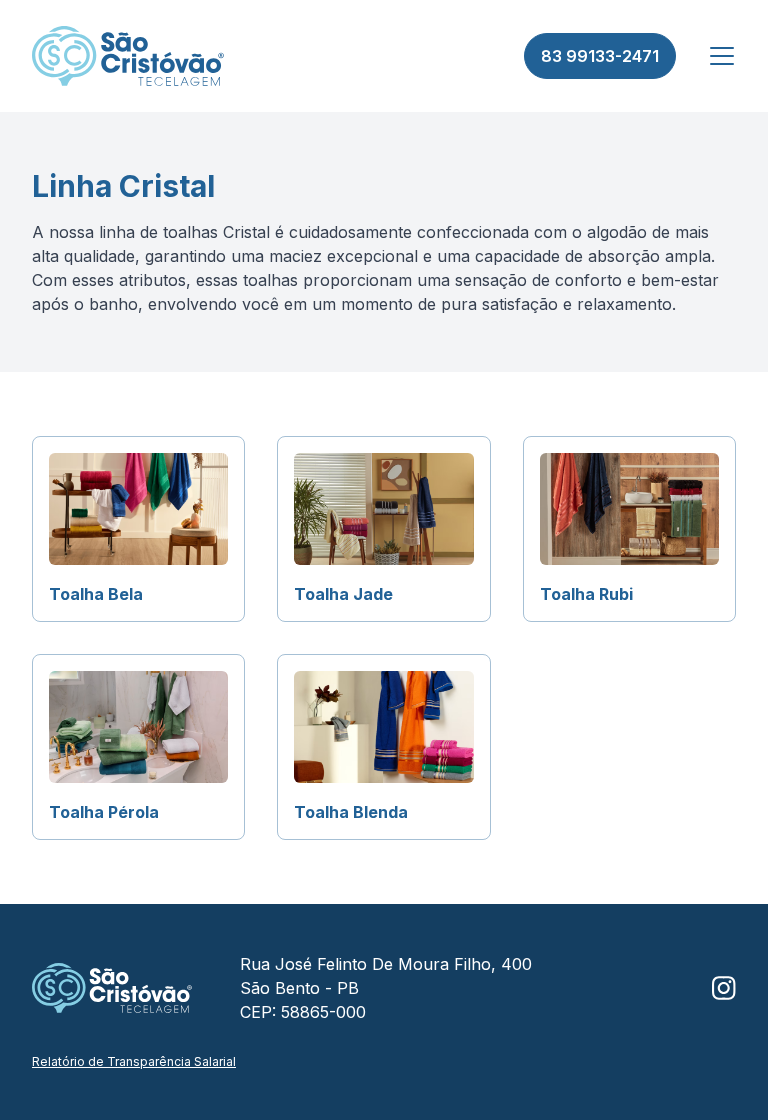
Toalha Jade (343, 594)
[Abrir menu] (722, 56)
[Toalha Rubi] (629, 509)
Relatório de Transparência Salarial (134, 1061)
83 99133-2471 (600, 56)
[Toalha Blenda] (383, 727)
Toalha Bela (96, 594)
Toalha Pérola (104, 812)
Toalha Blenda (351, 812)
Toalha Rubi (586, 594)
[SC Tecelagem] (128, 56)
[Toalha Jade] (383, 509)
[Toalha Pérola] (138, 727)
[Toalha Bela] (138, 509)
